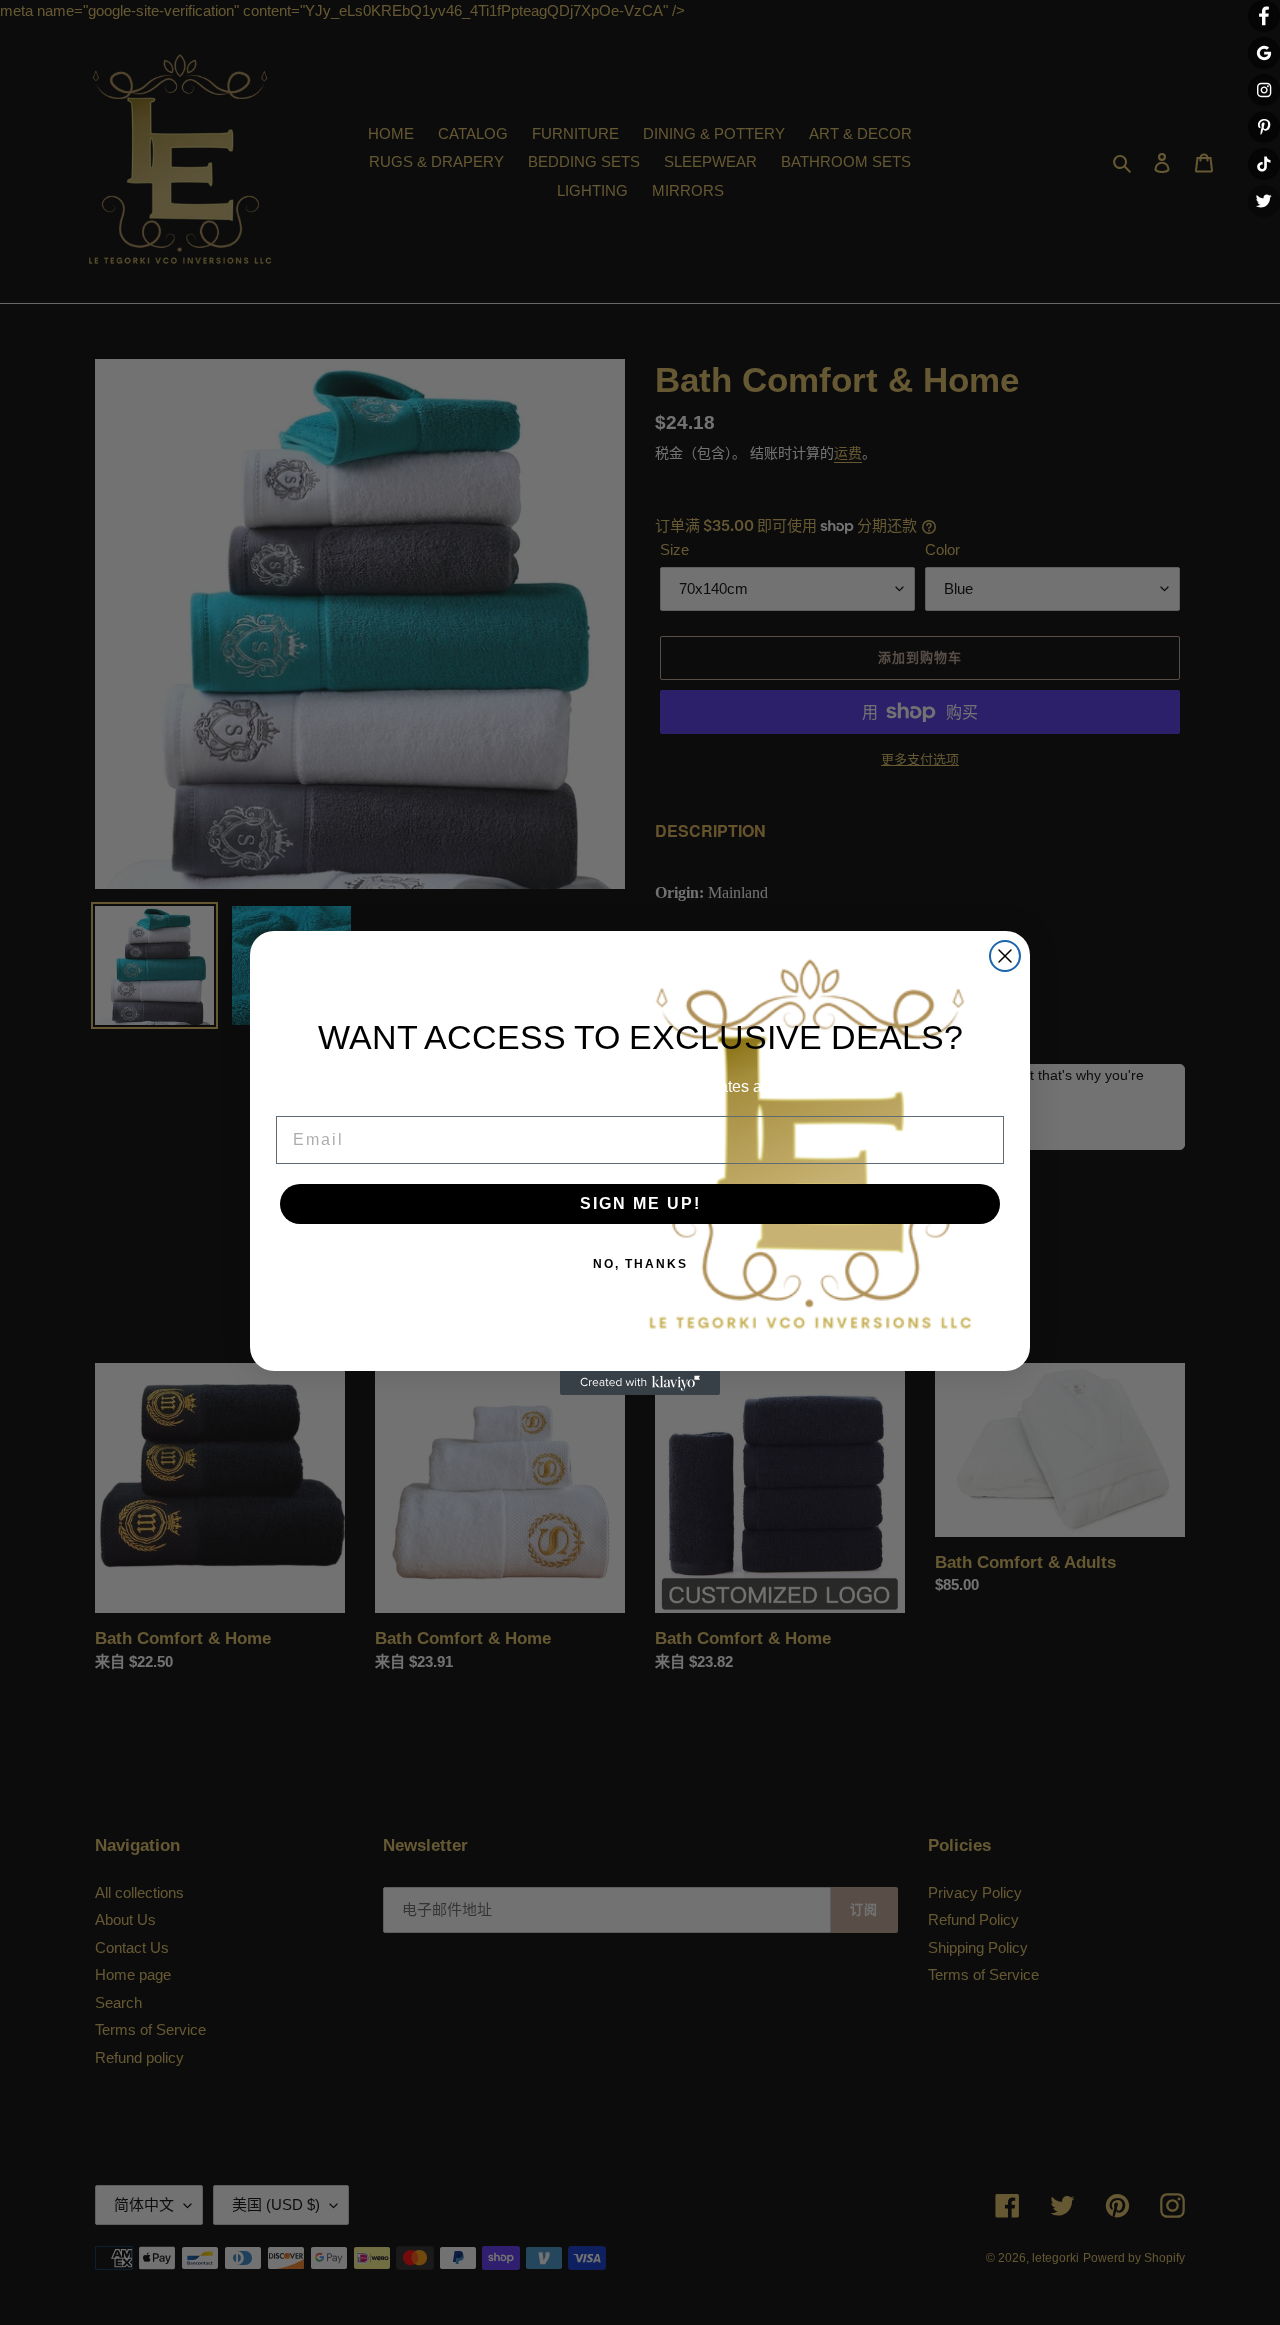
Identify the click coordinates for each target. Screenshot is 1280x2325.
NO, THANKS (640, 1264)
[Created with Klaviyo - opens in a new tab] (640, 1383)
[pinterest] (1264, 127)
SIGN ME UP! (640, 1203)
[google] (1264, 53)
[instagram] (1264, 90)
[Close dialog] (1005, 956)
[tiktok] (1264, 164)
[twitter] (1264, 201)
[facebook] (1264, 16)
